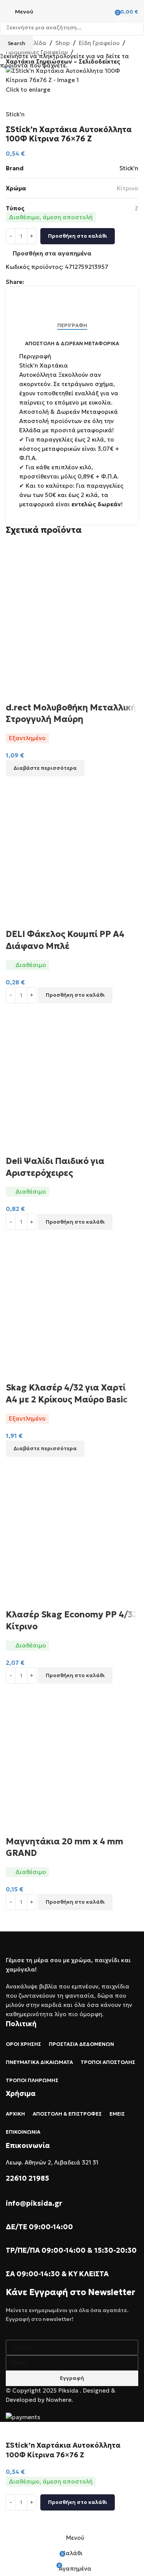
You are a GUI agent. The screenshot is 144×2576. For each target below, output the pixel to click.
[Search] (103, 12)
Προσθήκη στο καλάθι (78, 236)
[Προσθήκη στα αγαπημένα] (15, 2520)
